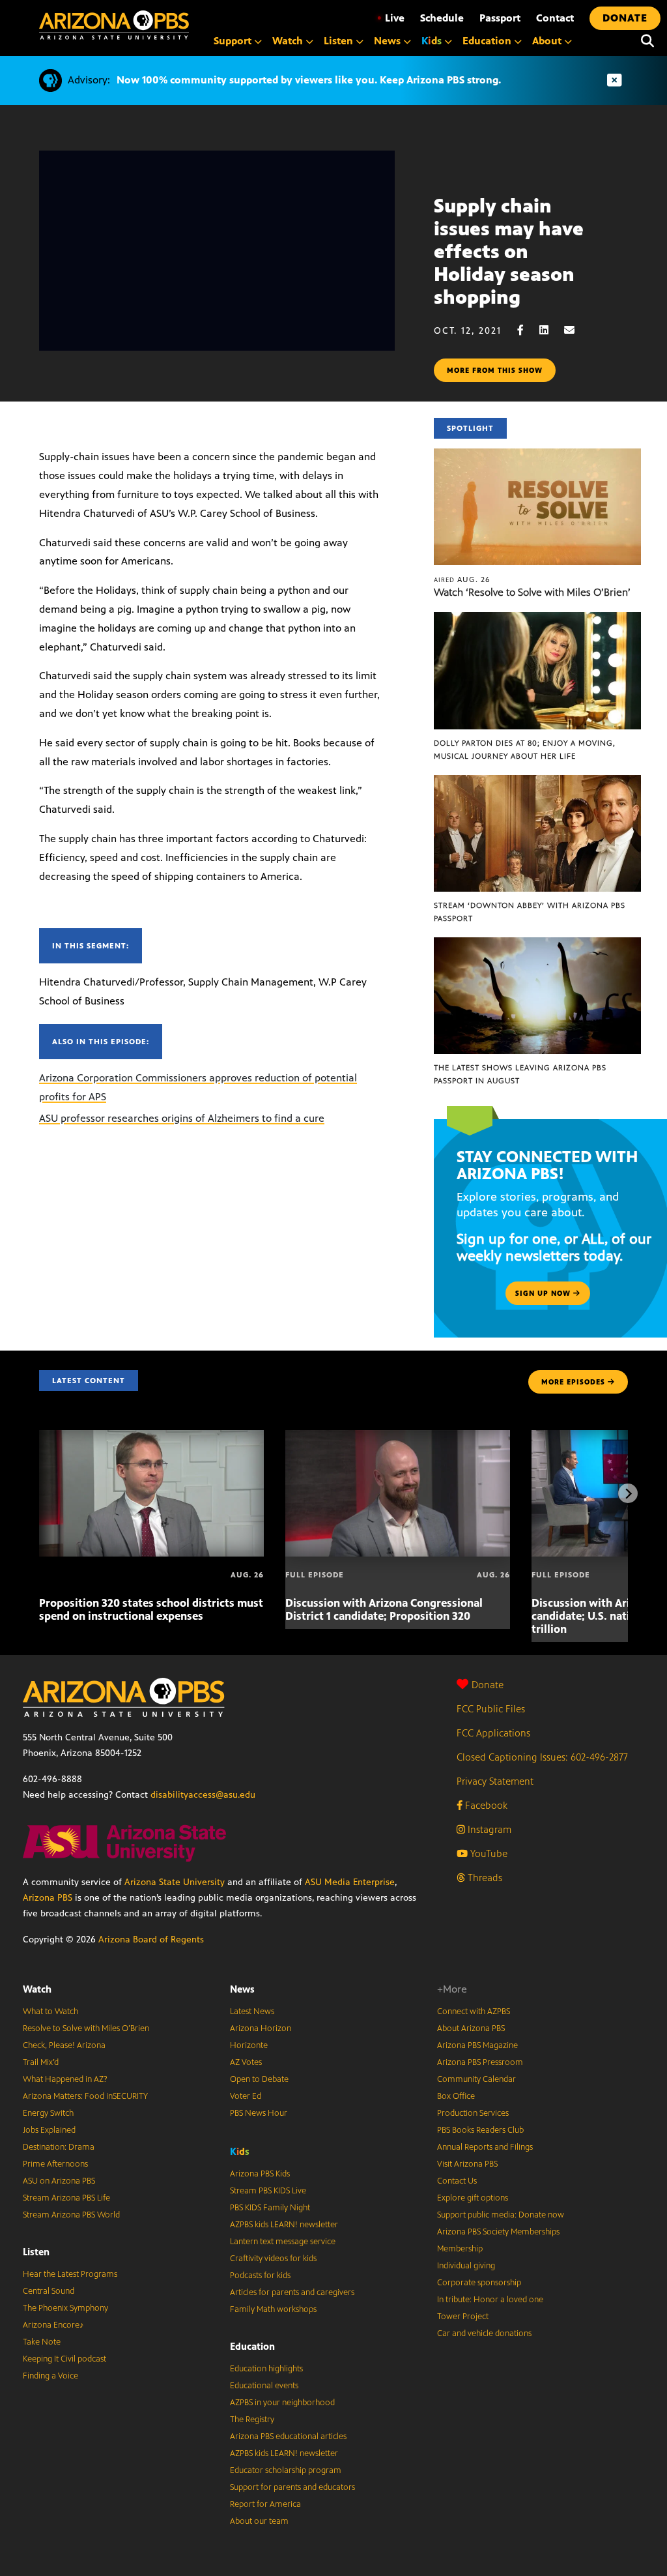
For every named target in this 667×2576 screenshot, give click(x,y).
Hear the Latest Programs (70, 2274)
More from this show (495, 370)
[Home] (114, 25)
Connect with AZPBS (474, 2012)
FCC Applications (493, 1733)
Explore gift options (473, 2198)
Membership (460, 2249)
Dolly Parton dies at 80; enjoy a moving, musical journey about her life (525, 750)
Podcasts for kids (260, 2276)
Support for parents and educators (292, 2487)
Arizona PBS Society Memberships (498, 2232)
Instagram (488, 1829)
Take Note (42, 2342)
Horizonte (249, 2045)
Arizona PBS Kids (260, 2174)
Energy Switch (48, 2113)
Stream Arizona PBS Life (66, 2198)
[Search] (647, 41)
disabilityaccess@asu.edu (203, 1795)
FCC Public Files (491, 1709)
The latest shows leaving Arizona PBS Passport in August (520, 1074)
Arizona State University (175, 1882)
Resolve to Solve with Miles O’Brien (86, 2028)
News (242, 1989)
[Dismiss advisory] (614, 80)
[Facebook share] (527, 330)
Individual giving (466, 2266)
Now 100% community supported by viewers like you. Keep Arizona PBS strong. (309, 80)
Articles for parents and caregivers (292, 2292)
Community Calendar (476, 2079)
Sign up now (544, 1293)
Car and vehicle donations (484, 2334)
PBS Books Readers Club (480, 2130)
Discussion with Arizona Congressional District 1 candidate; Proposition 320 (384, 1609)
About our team (259, 2521)
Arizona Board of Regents (151, 1939)
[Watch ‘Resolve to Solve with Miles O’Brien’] (537, 455)
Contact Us (457, 2181)
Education (252, 2346)
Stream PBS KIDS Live (268, 2191)
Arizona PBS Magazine (477, 2045)
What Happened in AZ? (65, 2079)
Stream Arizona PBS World (71, 2215)
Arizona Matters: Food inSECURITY (85, 2096)
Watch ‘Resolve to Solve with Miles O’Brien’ (532, 592)
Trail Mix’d (41, 2062)
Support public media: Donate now (501, 2215)
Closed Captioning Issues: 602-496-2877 (542, 1757)
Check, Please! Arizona (64, 2045)
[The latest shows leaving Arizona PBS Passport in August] (537, 944)
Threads (484, 1878)
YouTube (488, 1853)
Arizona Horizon (261, 2028)
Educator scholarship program (286, 2470)
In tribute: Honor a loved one (490, 2300)
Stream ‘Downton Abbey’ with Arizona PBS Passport (530, 912)
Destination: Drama (59, 2147)
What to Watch (50, 2012)
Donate (488, 1685)
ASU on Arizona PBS (59, 2181)
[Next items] (628, 1493)
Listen (36, 2252)
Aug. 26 (462, 579)
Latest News (252, 2012)
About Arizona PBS (471, 2028)
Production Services (473, 2113)
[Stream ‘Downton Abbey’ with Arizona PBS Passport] (537, 782)
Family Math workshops (273, 2309)
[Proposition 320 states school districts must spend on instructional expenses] (151, 1437)
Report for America (265, 2504)
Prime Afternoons (55, 2164)
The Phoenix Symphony (65, 2308)
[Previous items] (39, 1493)
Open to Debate (259, 2079)
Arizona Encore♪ (53, 2325)
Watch (37, 1989)
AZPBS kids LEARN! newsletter (284, 2225)
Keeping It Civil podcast (64, 2359)
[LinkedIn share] (550, 330)
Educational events (264, 2386)
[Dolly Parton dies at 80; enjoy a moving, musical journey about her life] (537, 619)
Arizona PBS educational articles (288, 2437)
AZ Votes (246, 2062)
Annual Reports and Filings (485, 2147)
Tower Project (463, 2317)
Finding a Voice (50, 2376)
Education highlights (266, 2369)
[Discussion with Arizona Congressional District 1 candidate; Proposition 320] (398, 1437)
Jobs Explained (49, 2130)
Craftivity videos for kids (273, 2259)
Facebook (485, 1805)
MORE (573, 1382)
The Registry (252, 2420)
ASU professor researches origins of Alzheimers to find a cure (182, 1118)
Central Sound (49, 2291)
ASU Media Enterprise (350, 1882)
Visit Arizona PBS (467, 2164)
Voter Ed (246, 2096)
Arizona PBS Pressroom (480, 2062)
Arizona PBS (48, 1898)
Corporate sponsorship (479, 2283)
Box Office (456, 2096)
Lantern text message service (283, 2242)
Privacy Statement (495, 1781)
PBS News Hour (259, 2113)
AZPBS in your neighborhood (282, 2403)
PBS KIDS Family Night (270, 2208)
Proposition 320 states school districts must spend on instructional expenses (151, 1609)
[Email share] (576, 330)
